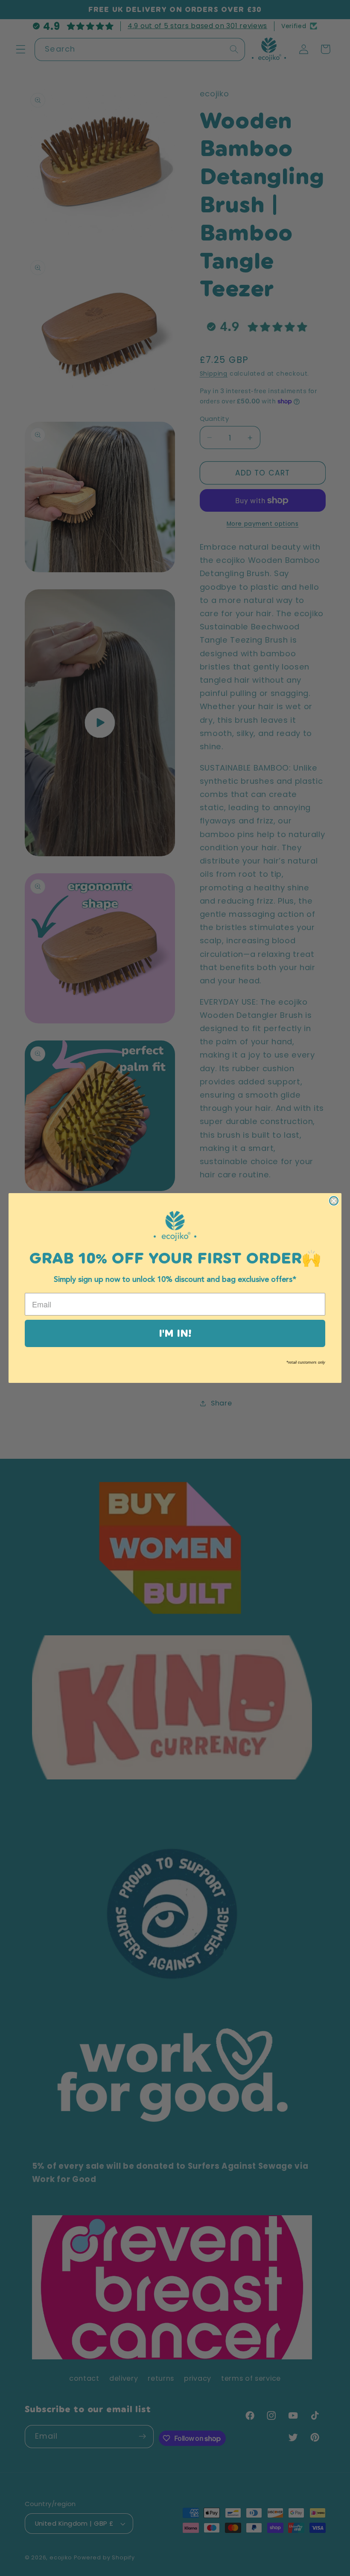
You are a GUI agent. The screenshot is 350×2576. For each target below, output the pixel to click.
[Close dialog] (334, 1201)
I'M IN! (175, 1333)
